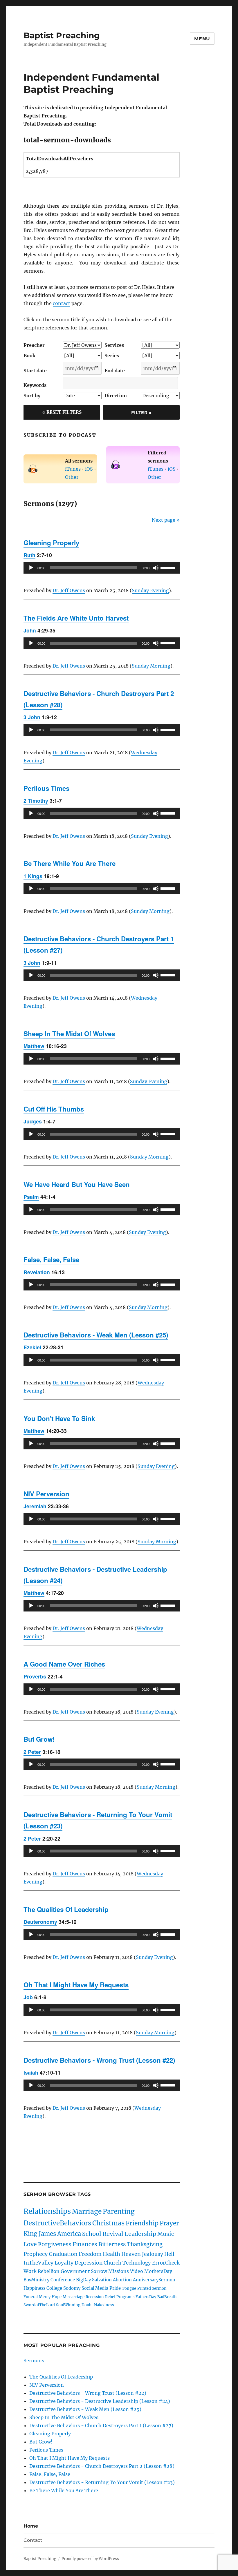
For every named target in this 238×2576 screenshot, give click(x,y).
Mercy (45, 2297)
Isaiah (31, 2072)
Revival (113, 2234)
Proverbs (35, 1676)
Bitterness (112, 2244)
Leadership (140, 2234)
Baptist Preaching (62, 35)
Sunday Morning (151, 666)
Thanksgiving (145, 2244)
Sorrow (99, 2271)
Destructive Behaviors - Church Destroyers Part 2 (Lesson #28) (102, 2466)
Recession (95, 2297)
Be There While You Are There (70, 863)
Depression (89, 2263)
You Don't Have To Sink (59, 1418)
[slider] (169, 567)
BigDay (83, 2280)
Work (30, 2271)
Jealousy (153, 2254)
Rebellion (49, 2271)
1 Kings (33, 876)
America (69, 2234)
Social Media (95, 2288)
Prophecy (36, 2254)
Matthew (34, 1046)
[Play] (31, 568)
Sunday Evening (150, 590)
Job (28, 1997)
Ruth (29, 555)
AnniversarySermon (154, 2280)
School (92, 2234)
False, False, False (51, 1259)
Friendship (142, 2223)
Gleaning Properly (51, 543)
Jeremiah (35, 1506)
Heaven (131, 2254)
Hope (57, 2297)
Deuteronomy (40, 1922)
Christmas (108, 2223)
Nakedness (104, 2305)
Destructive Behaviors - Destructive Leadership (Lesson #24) (100, 2401)
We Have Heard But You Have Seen (77, 1184)
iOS (89, 469)
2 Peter (32, 1752)
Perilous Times (46, 788)
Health (111, 2254)
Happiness (34, 2288)
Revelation (37, 1272)
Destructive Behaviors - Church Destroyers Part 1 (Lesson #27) (101, 2425)
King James (40, 2234)
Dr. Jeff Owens (69, 590)
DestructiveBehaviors (57, 2223)
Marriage (87, 2211)
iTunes (73, 469)
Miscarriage (74, 2297)
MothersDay (158, 2271)
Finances (85, 2244)
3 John (32, 717)
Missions (119, 2271)
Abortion (122, 2280)
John (30, 630)
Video (137, 2271)
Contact (33, 2540)
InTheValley (38, 2263)
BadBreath (167, 2297)
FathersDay (146, 2297)
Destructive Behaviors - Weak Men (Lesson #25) (96, 1335)
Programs (125, 2297)
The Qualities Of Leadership (66, 1909)
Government (75, 2271)
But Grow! (39, 1739)
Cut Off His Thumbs (54, 1109)
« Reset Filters (62, 412)
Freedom (90, 2254)
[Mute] (156, 568)
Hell (169, 2254)
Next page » (166, 520)
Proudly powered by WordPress (90, 2559)
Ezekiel (32, 1347)
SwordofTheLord (39, 2305)
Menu (202, 39)
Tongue (129, 2288)
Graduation (63, 2254)
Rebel (110, 2297)
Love (30, 2244)
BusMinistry (36, 2280)
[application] (102, 568)
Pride (115, 2288)
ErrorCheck (166, 2263)
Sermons (34, 2361)
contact (62, 303)
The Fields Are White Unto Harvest (76, 618)
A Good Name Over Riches (64, 1664)
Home (31, 2526)
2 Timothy (36, 801)
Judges (33, 1121)
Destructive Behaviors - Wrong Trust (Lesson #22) (99, 2060)
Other (72, 477)
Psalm (31, 1197)
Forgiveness (55, 2244)
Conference (63, 2280)
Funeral (31, 2297)
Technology (137, 2263)
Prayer (169, 2223)
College (54, 2288)
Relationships (47, 2211)
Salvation (102, 2280)
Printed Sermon (152, 2288)
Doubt (87, 2305)
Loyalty (64, 2263)
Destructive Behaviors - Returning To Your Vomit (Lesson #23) (102, 2482)
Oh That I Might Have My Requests (76, 1985)
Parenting (119, 2211)
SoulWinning (68, 2305)
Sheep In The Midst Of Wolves (69, 1034)
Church (112, 2263)
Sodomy (72, 2288)
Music (166, 2234)
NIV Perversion (46, 1494)
